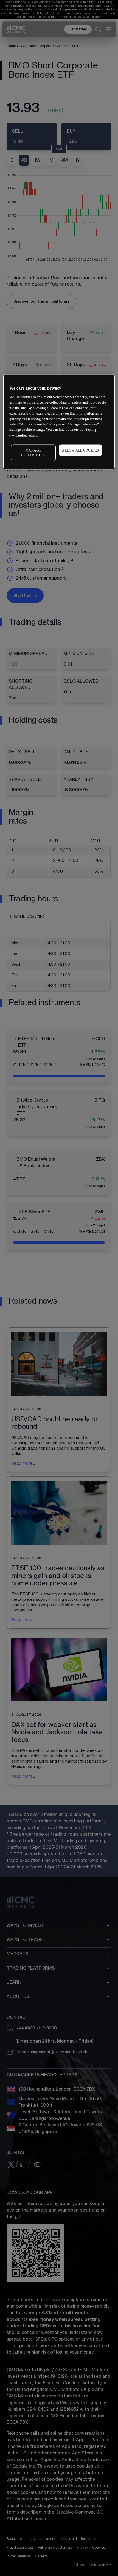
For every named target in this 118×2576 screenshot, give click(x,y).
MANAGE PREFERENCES (33, 453)
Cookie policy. (27, 435)
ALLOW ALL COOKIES (80, 450)
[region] (59, 422)
